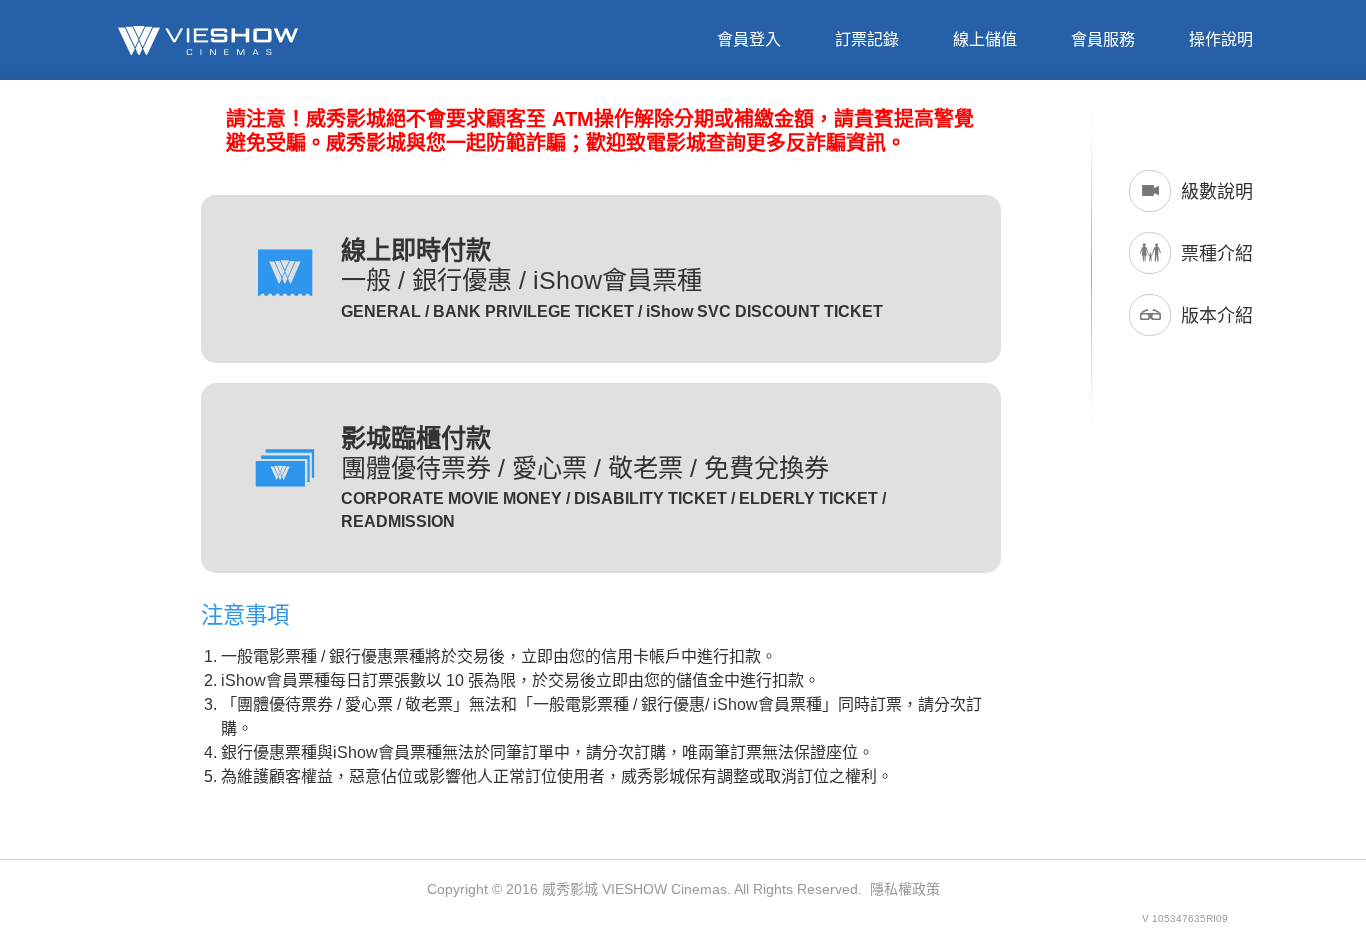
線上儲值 (985, 39)
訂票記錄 (867, 39)
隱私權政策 (905, 889)
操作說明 (1221, 39)
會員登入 (749, 39)
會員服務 (1103, 39)
